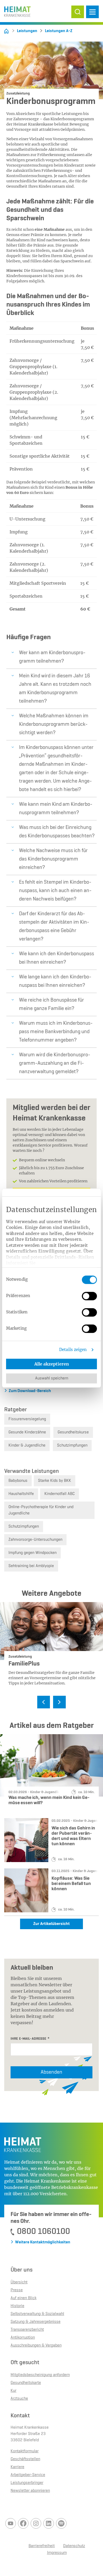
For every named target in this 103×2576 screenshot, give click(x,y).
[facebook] (23, 2523)
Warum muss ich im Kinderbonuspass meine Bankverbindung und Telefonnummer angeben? (56, 1032)
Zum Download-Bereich (30, 1391)
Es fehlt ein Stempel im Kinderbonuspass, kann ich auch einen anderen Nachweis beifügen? (55, 891)
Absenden (51, 2072)
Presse (17, 2290)
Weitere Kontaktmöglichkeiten (43, 2242)
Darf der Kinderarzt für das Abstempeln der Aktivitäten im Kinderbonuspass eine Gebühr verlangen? (54, 927)
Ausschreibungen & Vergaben (36, 2345)
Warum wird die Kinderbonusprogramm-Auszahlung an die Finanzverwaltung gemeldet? (55, 1063)
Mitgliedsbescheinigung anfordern (40, 2375)
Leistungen (27, 31)
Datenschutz (74, 2546)
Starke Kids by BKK (55, 1481)
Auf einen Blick (24, 2298)
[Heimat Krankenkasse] (17, 10)
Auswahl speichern (52, 1378)
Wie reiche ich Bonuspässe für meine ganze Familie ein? (51, 1004)
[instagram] (36, 2523)
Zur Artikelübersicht (51, 1924)
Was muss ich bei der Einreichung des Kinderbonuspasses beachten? (57, 832)
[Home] (6, 31)
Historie (17, 2306)
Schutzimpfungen (72, 1445)
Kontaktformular (25, 2451)
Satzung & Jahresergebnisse (36, 2322)
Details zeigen (73, 1350)
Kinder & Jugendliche (27, 1445)
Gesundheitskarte (26, 2383)
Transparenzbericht (27, 2330)
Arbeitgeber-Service (28, 2475)
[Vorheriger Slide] (44, 1702)
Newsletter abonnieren (30, 2491)
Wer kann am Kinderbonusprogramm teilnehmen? (52, 657)
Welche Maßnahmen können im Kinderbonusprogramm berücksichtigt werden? (54, 724)
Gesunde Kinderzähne (27, 1432)
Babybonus (18, 1481)
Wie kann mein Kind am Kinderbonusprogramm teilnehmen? (56, 809)
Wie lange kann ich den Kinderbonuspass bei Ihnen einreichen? (55, 981)
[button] (78, 12)
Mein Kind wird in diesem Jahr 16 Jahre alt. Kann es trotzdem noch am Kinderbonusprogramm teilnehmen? (55, 689)
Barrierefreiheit (42, 2546)
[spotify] (61, 2523)
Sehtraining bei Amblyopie (31, 1566)
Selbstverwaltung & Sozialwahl (37, 2314)
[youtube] (11, 2523)
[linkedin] (49, 2523)
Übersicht (19, 2282)
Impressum (57, 2553)
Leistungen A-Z (59, 31)
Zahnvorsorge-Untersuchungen (35, 1540)
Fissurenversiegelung (27, 1419)
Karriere (17, 2467)
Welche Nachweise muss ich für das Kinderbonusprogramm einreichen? (53, 859)
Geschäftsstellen (25, 2459)
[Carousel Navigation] (51, 1703)
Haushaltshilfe (21, 1494)
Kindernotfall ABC (60, 1494)
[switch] (89, 1296)
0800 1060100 (43, 2232)
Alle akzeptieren (52, 1364)
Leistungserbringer (27, 2483)
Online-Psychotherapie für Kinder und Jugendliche (41, 1510)
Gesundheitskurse (73, 1432)
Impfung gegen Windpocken (32, 1553)
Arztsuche (19, 2399)
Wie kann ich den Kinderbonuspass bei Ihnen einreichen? (57, 958)
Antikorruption (23, 2338)
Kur (13, 2391)
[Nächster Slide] (59, 1702)
